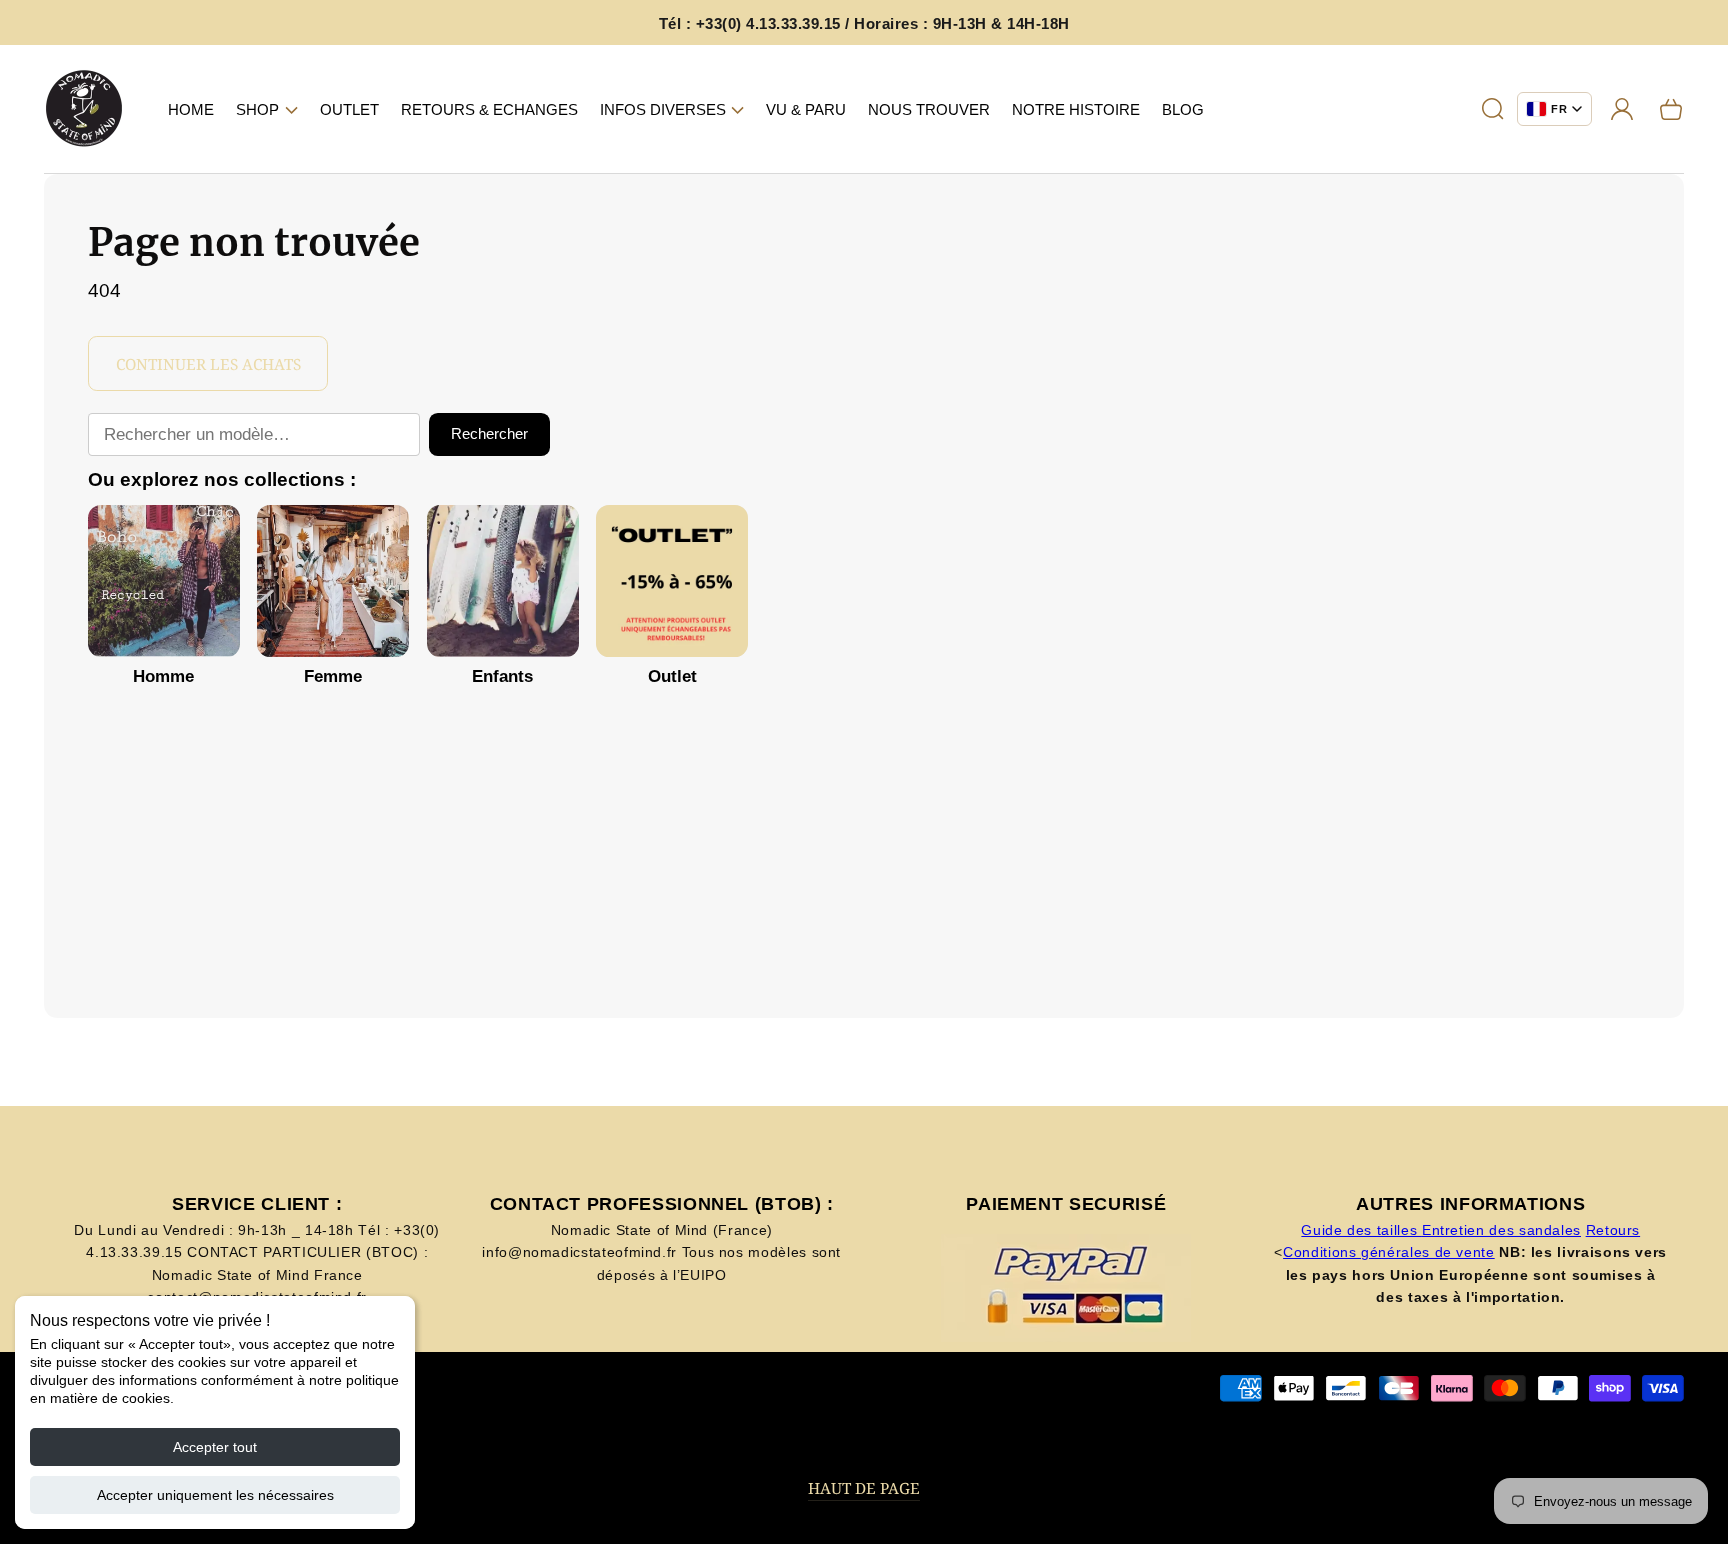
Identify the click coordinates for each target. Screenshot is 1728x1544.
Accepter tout (215, 1447)
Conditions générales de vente (1389, 1252)
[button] (267, 109)
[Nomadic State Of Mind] (84, 109)
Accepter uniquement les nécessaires (215, 1495)
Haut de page (864, 1488)
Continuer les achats (208, 364)
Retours (1613, 1230)
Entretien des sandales (1501, 1230)
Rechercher (489, 433)
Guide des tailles (1361, 1230)
